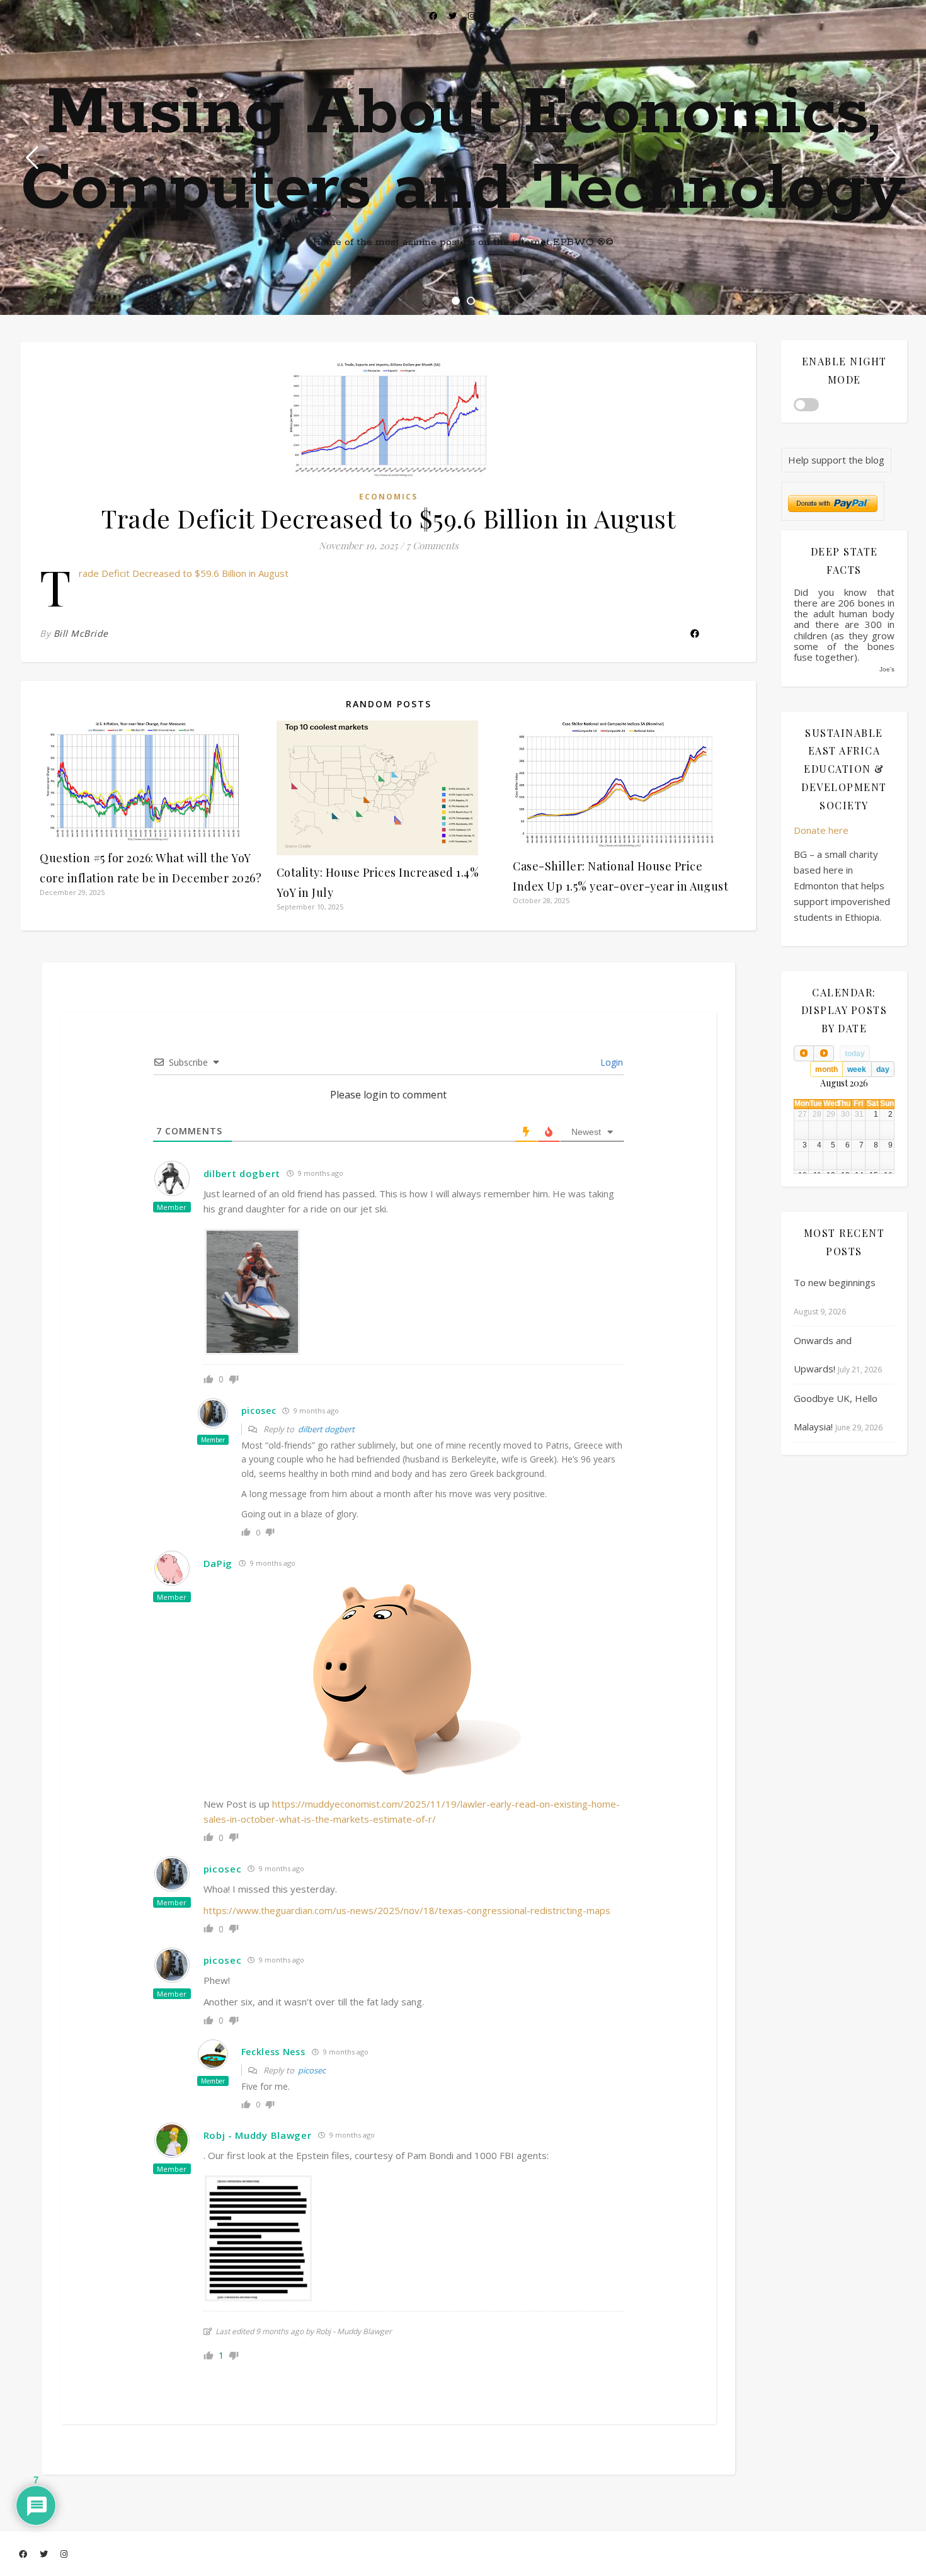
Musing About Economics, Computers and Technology (463, 151)
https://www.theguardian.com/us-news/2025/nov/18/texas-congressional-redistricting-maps (407, 1910)
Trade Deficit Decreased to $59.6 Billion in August (184, 573)
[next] (823, 1053)
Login (610, 1062)
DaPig (218, 1563)
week (857, 1069)
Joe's (887, 669)
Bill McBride (81, 633)
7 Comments (432, 545)
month (826, 1069)
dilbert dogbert (326, 1429)
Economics (388, 497)
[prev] (804, 1053)
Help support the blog (836, 460)
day (883, 1069)
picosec (312, 2070)
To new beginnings (835, 1282)
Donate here (821, 830)
